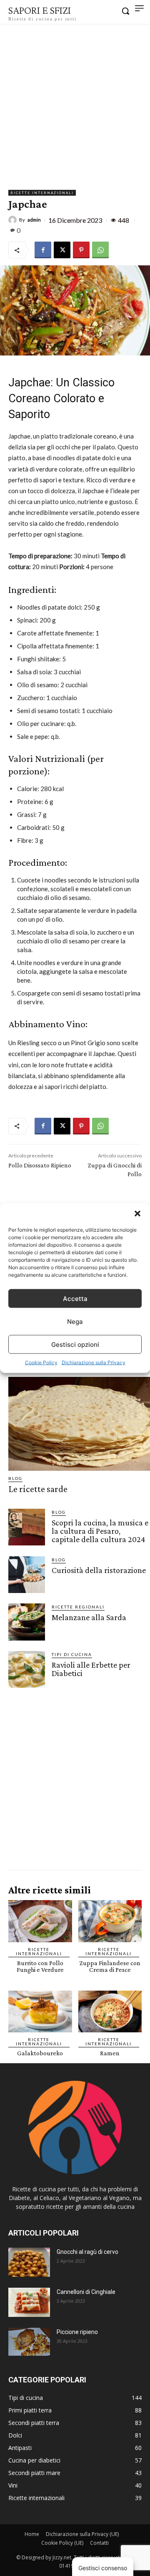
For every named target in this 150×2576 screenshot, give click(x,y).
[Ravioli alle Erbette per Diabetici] (27, 1669)
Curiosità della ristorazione (99, 1570)
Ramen (110, 2053)
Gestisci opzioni (75, 1344)
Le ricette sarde (38, 1489)
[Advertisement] (75, 103)
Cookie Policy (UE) (62, 2543)
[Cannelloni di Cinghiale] (29, 2302)
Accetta (75, 1298)
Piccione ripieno (77, 2332)
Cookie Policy (41, 1362)
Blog (15, 1478)
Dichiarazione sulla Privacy (94, 1362)
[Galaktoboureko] (40, 2012)
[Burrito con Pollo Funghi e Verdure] (40, 1921)
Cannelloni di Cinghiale (86, 2292)
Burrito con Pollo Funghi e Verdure (40, 1966)
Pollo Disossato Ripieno (40, 1165)
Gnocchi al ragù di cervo (87, 2252)
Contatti (99, 2543)
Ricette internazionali (42, 193)
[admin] (14, 220)
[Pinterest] (81, 250)
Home (32, 2534)
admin (34, 220)
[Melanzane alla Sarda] (27, 1622)
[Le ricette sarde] (79, 1424)
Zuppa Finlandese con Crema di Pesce (110, 1966)
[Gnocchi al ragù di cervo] (29, 2262)
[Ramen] (110, 2012)
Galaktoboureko (40, 2053)
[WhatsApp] (100, 250)
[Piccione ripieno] (29, 2342)
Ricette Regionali (78, 1607)
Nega (75, 1321)
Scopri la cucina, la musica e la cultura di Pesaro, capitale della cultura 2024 (100, 1531)
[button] (137, 1214)
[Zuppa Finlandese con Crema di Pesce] (110, 1921)
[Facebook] (43, 250)
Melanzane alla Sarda (89, 1617)
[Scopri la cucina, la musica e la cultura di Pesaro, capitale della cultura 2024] (27, 1527)
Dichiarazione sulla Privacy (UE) (82, 2534)
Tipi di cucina (72, 1654)
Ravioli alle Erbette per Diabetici (91, 1669)
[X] (62, 250)
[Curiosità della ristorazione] (27, 1575)
